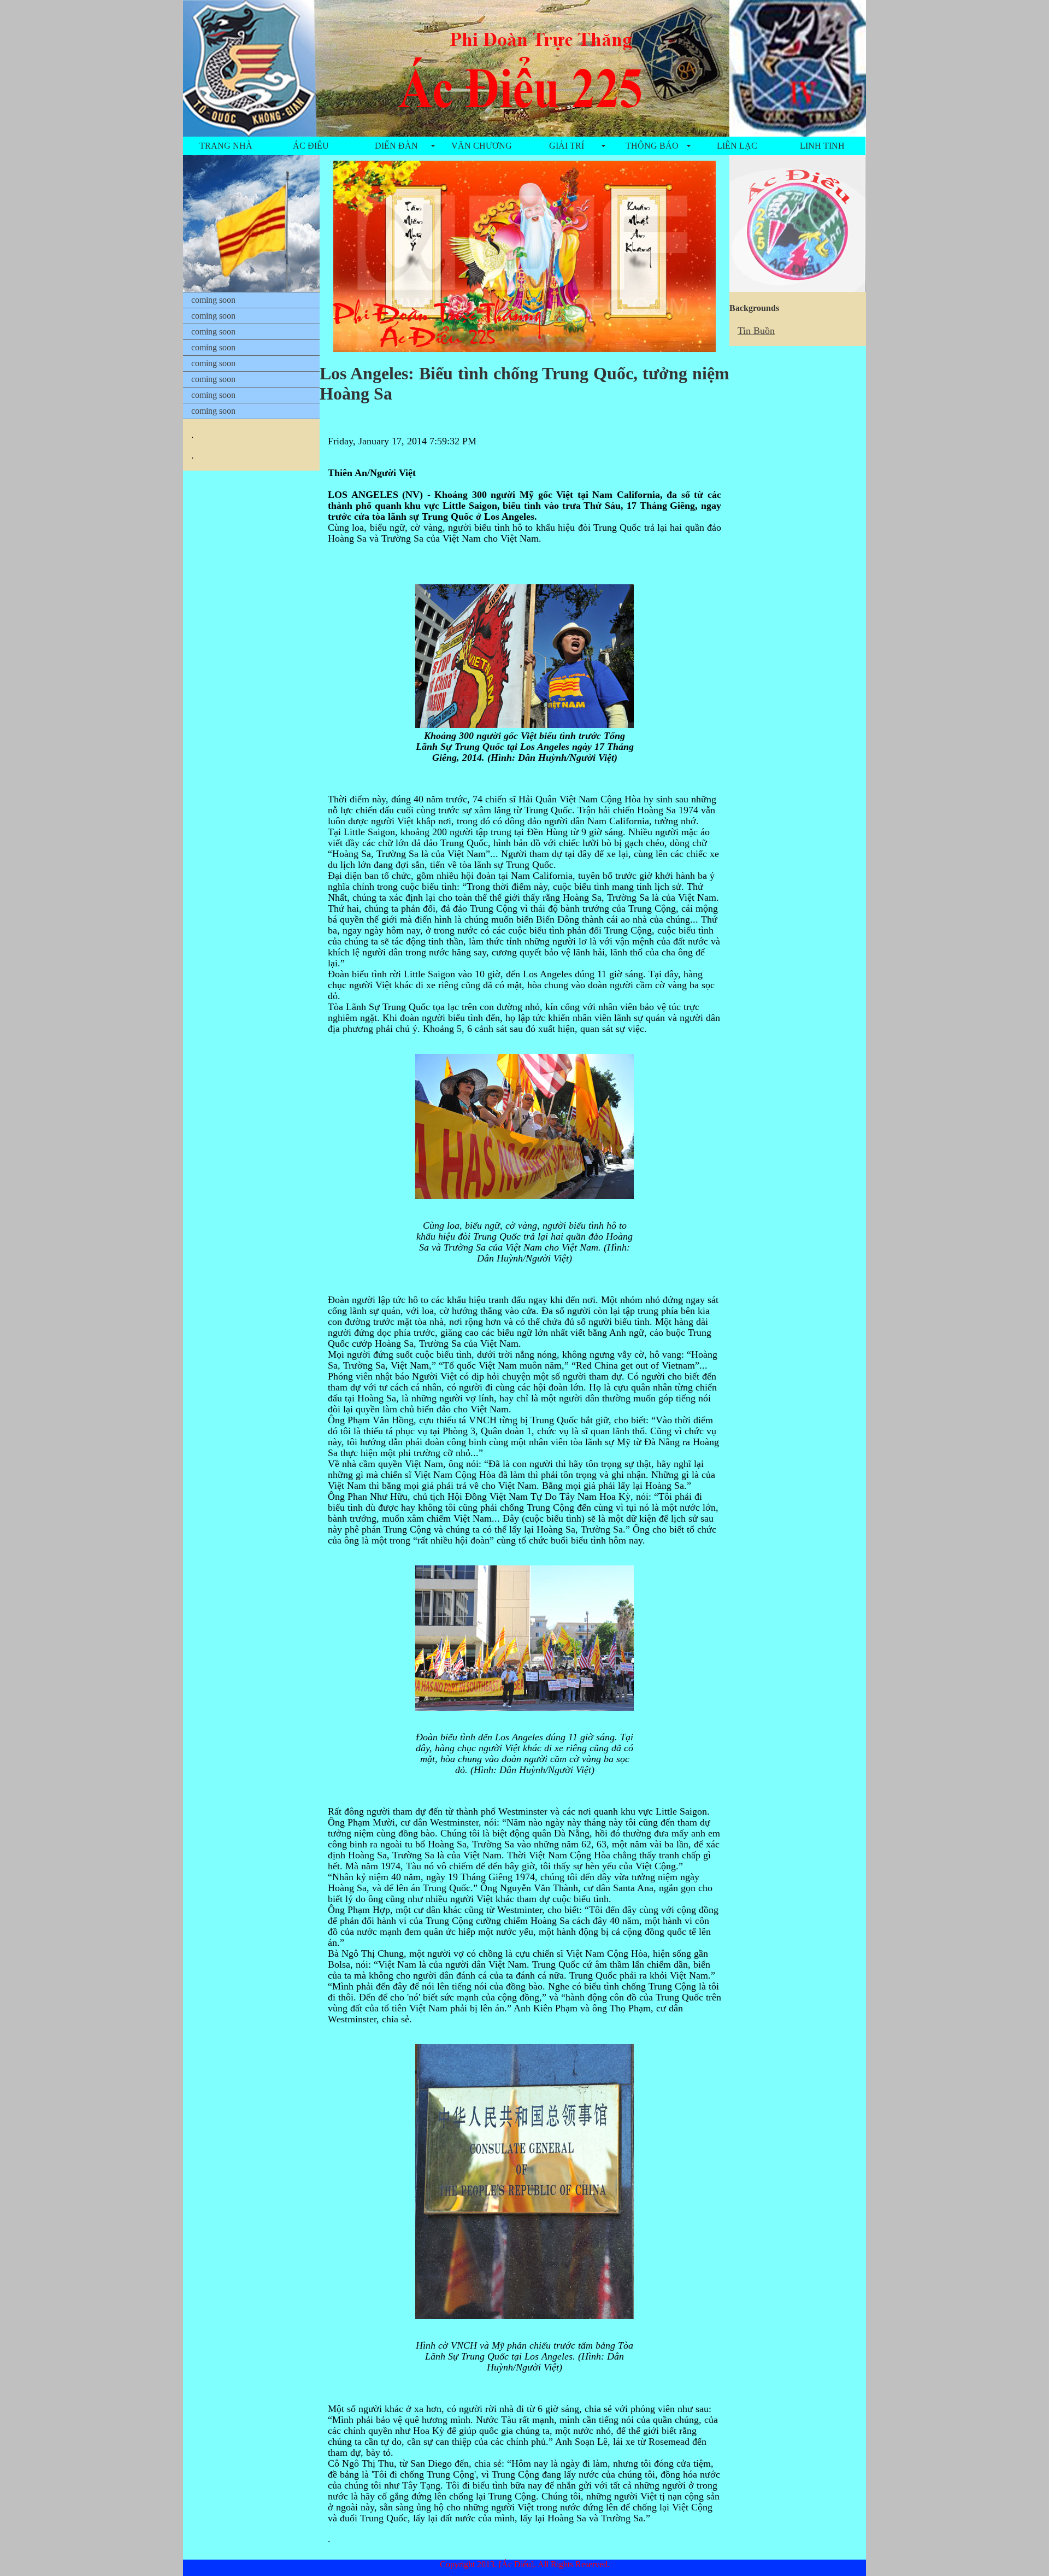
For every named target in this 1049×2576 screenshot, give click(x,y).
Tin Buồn (756, 331)
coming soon (213, 300)
